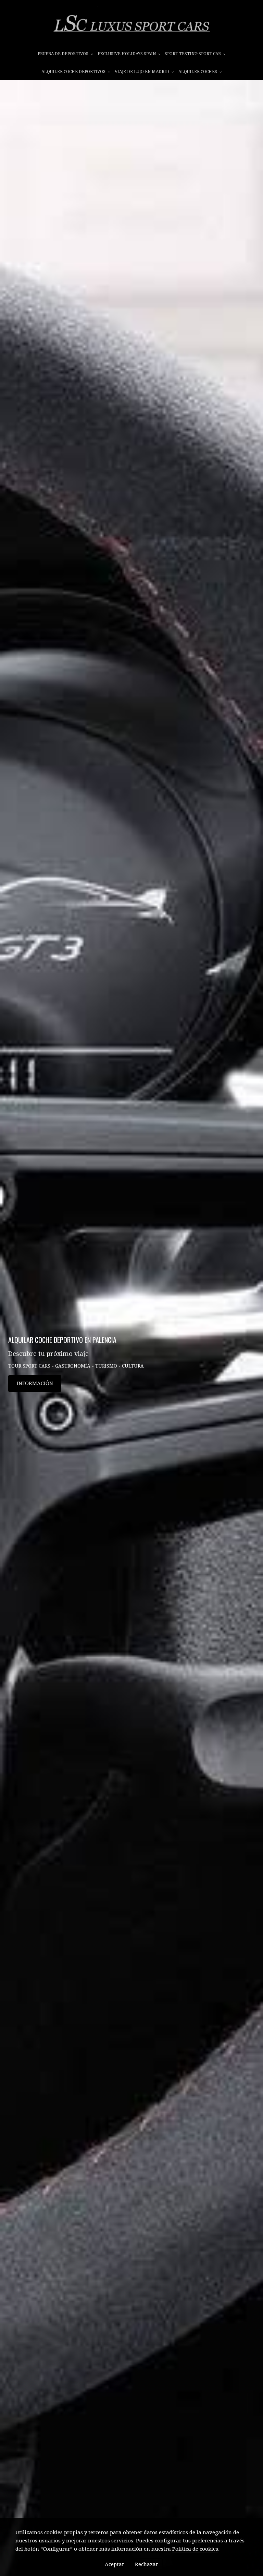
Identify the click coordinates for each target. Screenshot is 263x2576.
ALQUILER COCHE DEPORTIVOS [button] (74, 72)
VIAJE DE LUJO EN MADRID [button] (142, 72)
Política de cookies (195, 2549)
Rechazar (147, 2564)
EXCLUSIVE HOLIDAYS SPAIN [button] (127, 54)
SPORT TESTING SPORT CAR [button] (193, 54)
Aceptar (115, 2564)
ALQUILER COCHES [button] (198, 72)
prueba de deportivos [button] (64, 54)
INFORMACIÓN (35, 1383)
